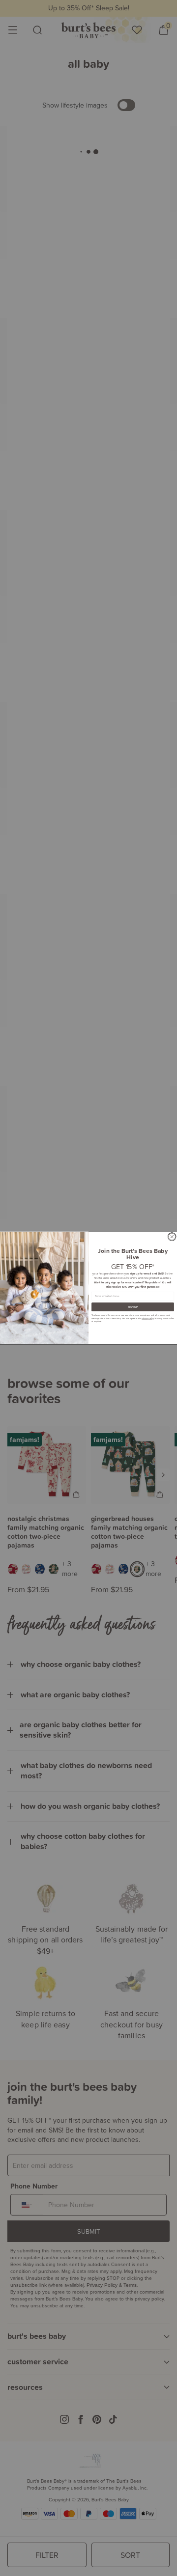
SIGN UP (133, 1307)
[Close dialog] (172, 1237)
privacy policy (147, 1318)
